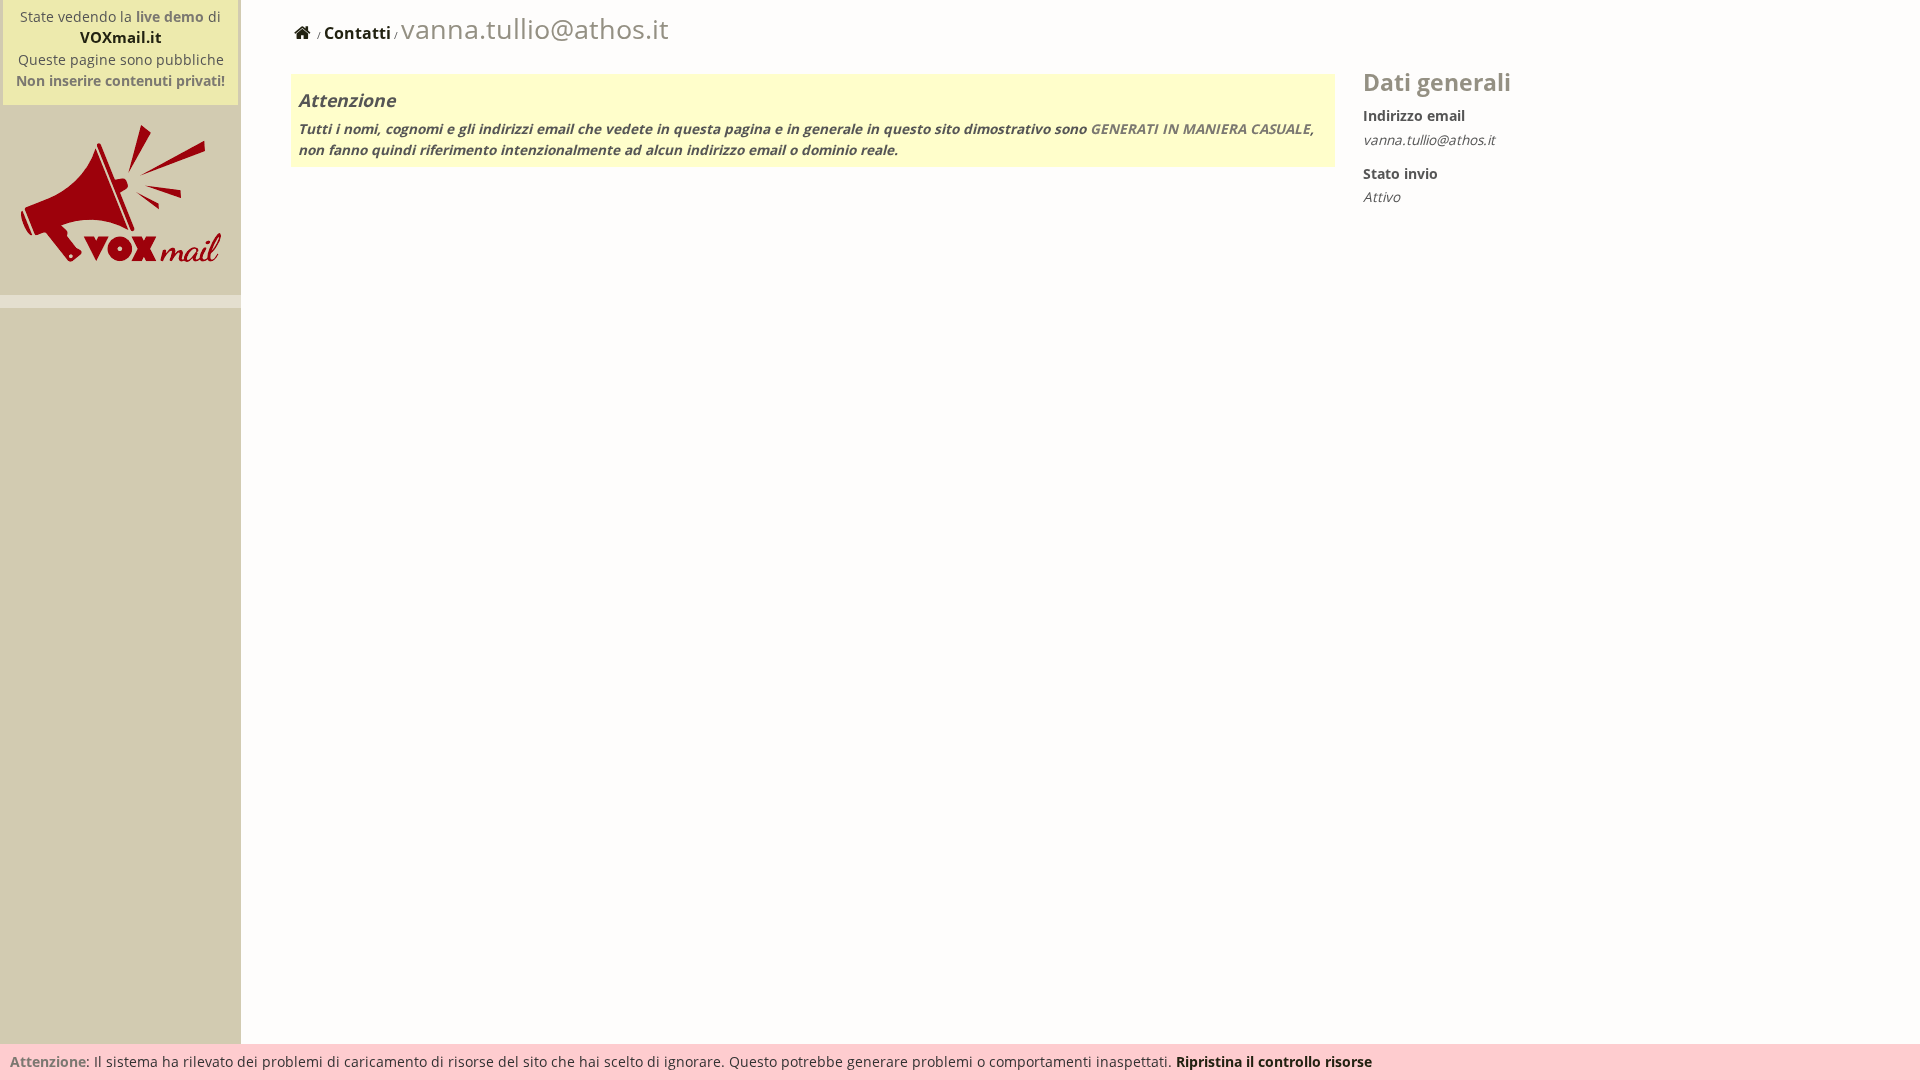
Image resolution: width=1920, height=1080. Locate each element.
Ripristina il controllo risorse (1274, 1061)
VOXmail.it (121, 37)
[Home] (121, 256)
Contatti (357, 33)
